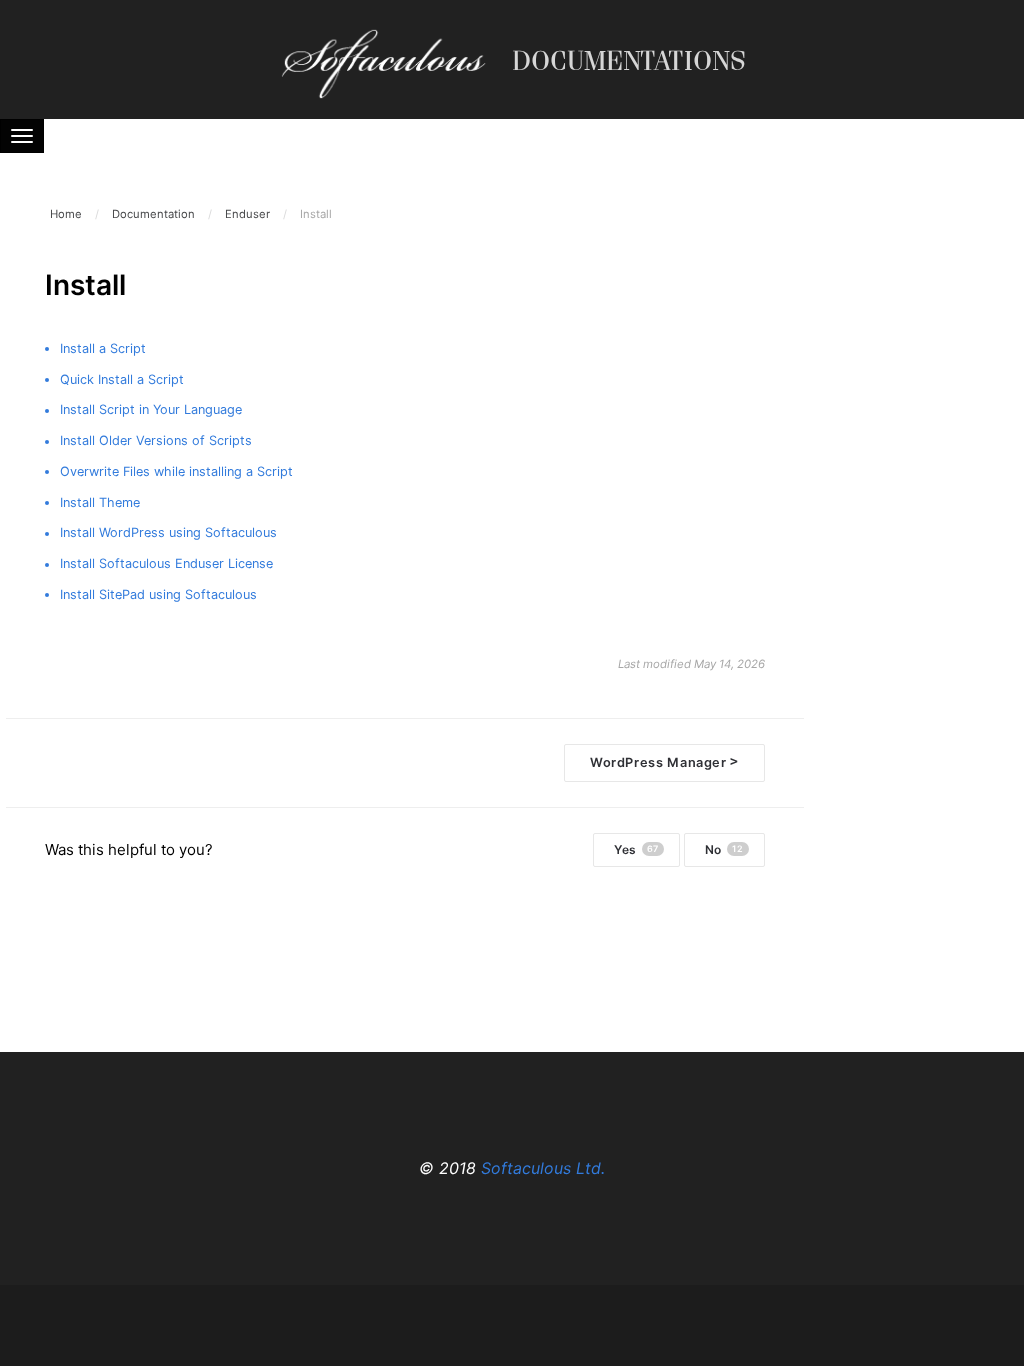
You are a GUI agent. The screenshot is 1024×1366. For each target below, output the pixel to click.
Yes (636, 849)
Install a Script (103, 348)
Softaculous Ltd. (543, 1168)
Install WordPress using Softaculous (168, 532)
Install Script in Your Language (151, 409)
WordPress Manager (664, 761)
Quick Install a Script (122, 379)
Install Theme (100, 502)
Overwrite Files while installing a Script (176, 471)
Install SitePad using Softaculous (158, 594)
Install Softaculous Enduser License (166, 563)
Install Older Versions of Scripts (156, 440)
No (724, 849)
